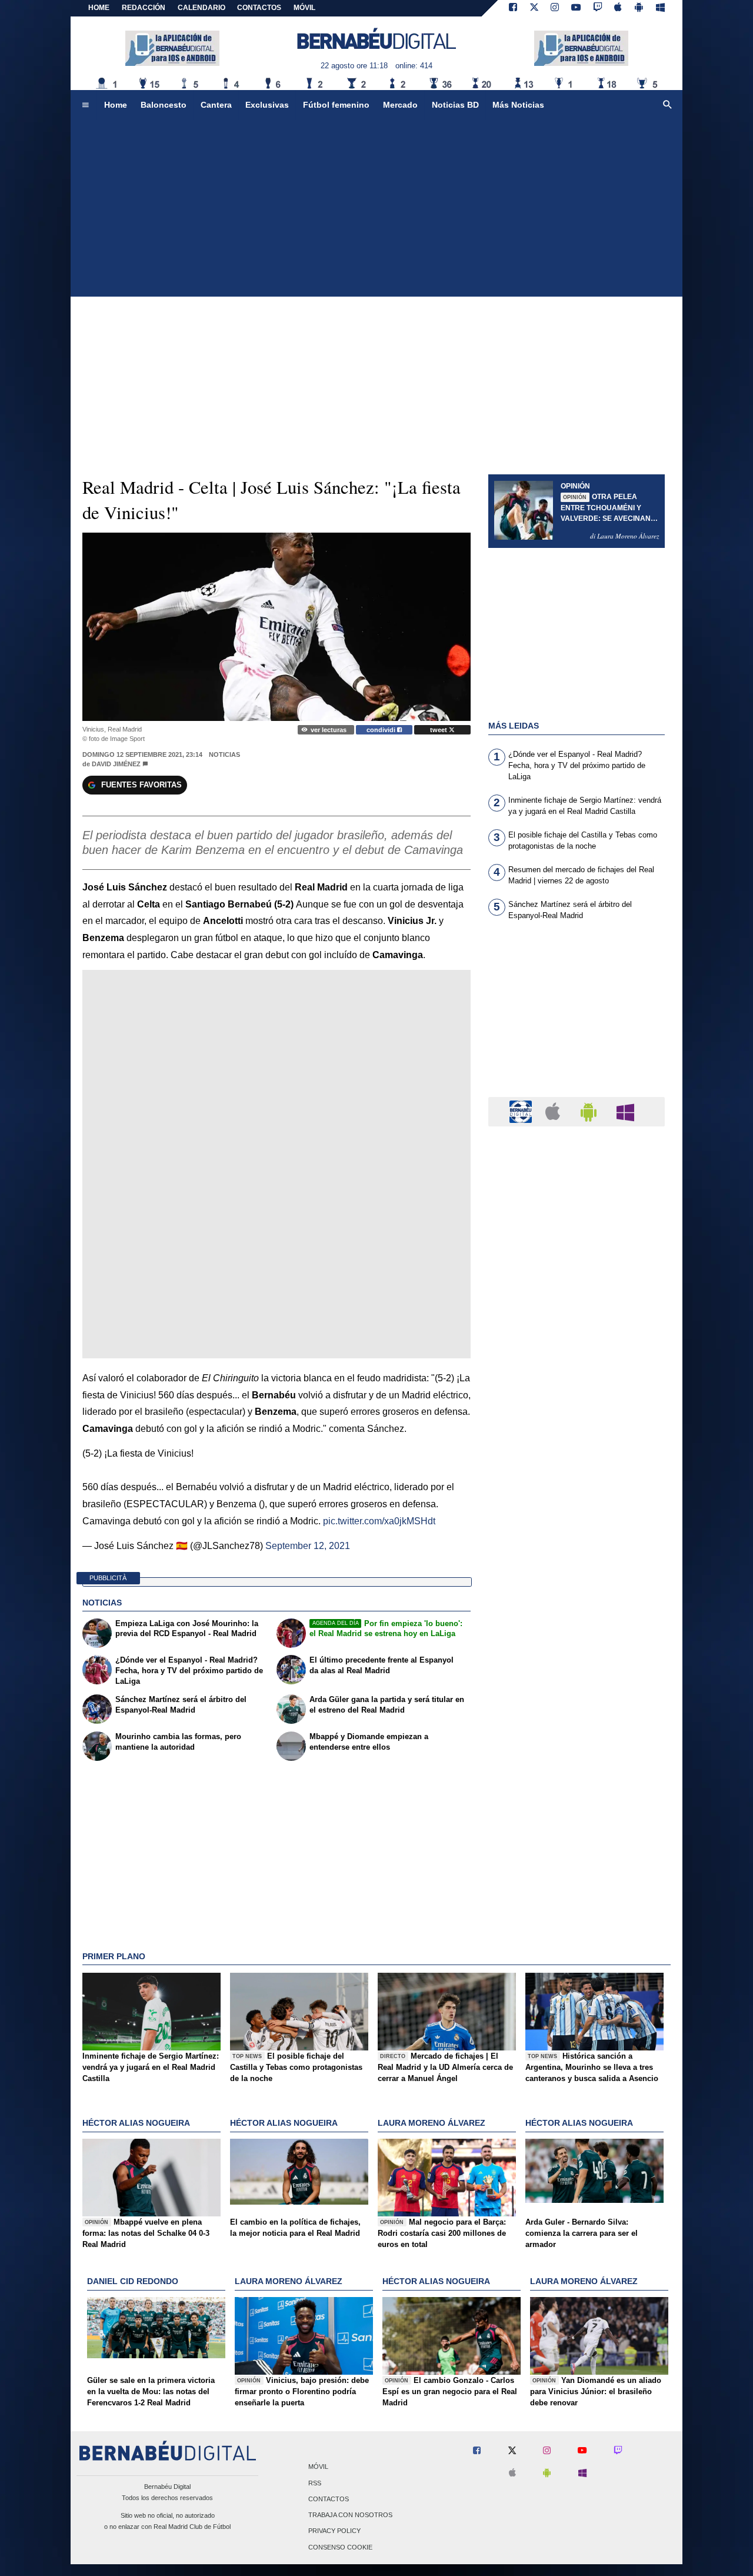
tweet (439, 730)
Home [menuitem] (116, 105)
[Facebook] (513, 8)
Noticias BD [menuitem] (455, 105)
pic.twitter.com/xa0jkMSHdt (379, 1521)
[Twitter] (534, 8)
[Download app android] (639, 8)
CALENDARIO (201, 8)
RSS (315, 2483)
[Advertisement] (376, 208)
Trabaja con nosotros (350, 2515)
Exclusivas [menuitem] (267, 105)
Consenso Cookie (340, 2547)
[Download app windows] (660, 8)
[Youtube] (576, 8)
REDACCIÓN (144, 8)
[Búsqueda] (668, 105)
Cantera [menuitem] (216, 105)
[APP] (522, 1111)
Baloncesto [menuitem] (164, 105)
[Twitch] (598, 8)
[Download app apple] (619, 8)
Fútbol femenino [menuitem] (336, 105)
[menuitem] (85, 105)
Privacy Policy (334, 2531)
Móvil (318, 2467)
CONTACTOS (259, 8)
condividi (382, 730)
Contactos (329, 2499)
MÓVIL (304, 8)
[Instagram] (555, 8)
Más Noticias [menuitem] (518, 105)
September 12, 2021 (308, 1546)
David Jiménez (116, 764)
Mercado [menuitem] (400, 105)
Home (99, 8)
